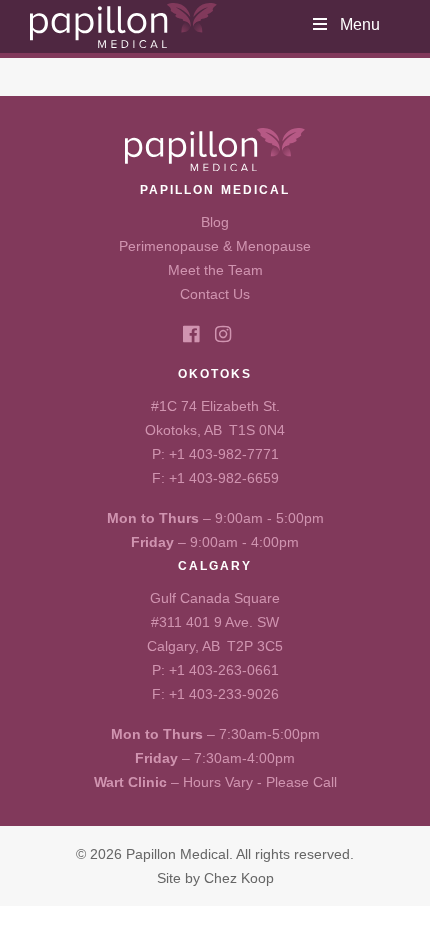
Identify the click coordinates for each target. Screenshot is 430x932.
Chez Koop (239, 878)
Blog (215, 222)
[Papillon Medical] (123, 25)
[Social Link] (191, 334)
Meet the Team (215, 270)
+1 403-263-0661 (224, 670)
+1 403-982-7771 (224, 454)
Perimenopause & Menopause (215, 246)
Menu (360, 24)
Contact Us (215, 294)
